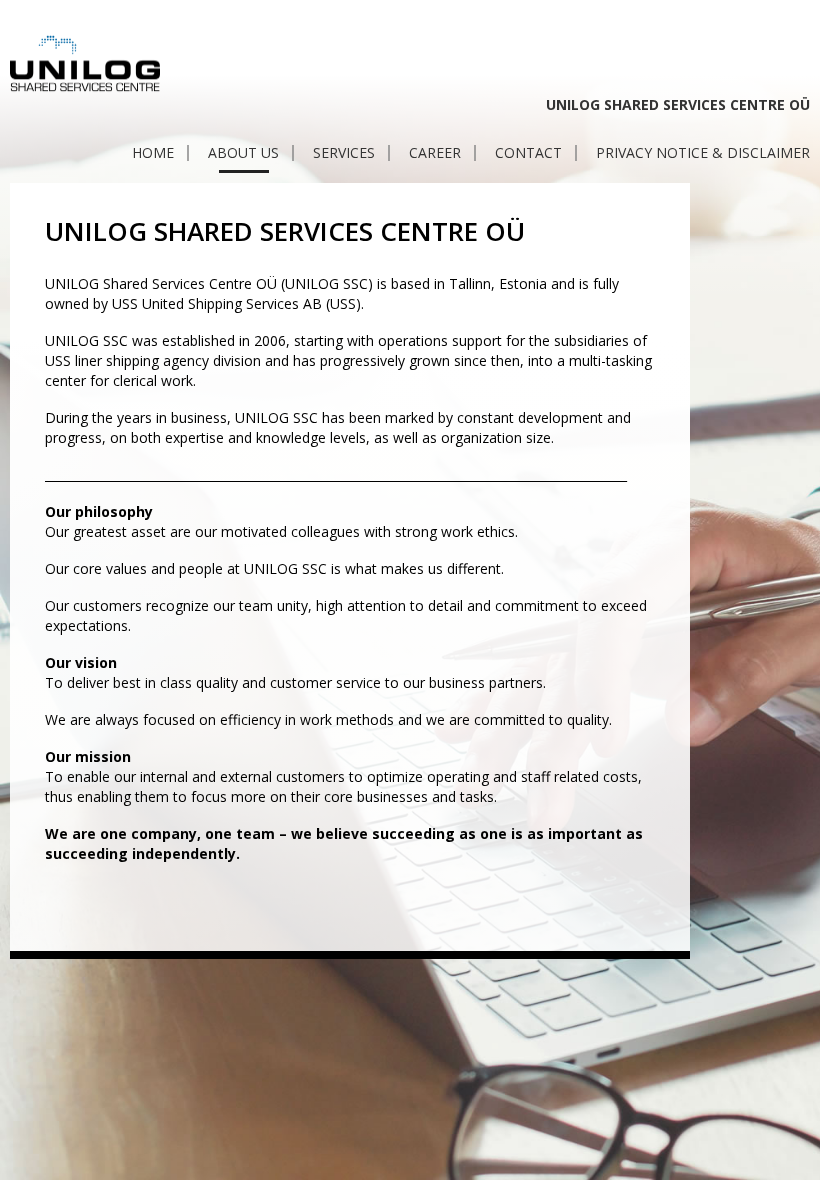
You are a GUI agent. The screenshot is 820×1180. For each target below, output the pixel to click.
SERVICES (344, 152)
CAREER (435, 152)
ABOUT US (243, 152)
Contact (528, 152)
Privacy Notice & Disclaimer (703, 152)
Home (153, 152)
